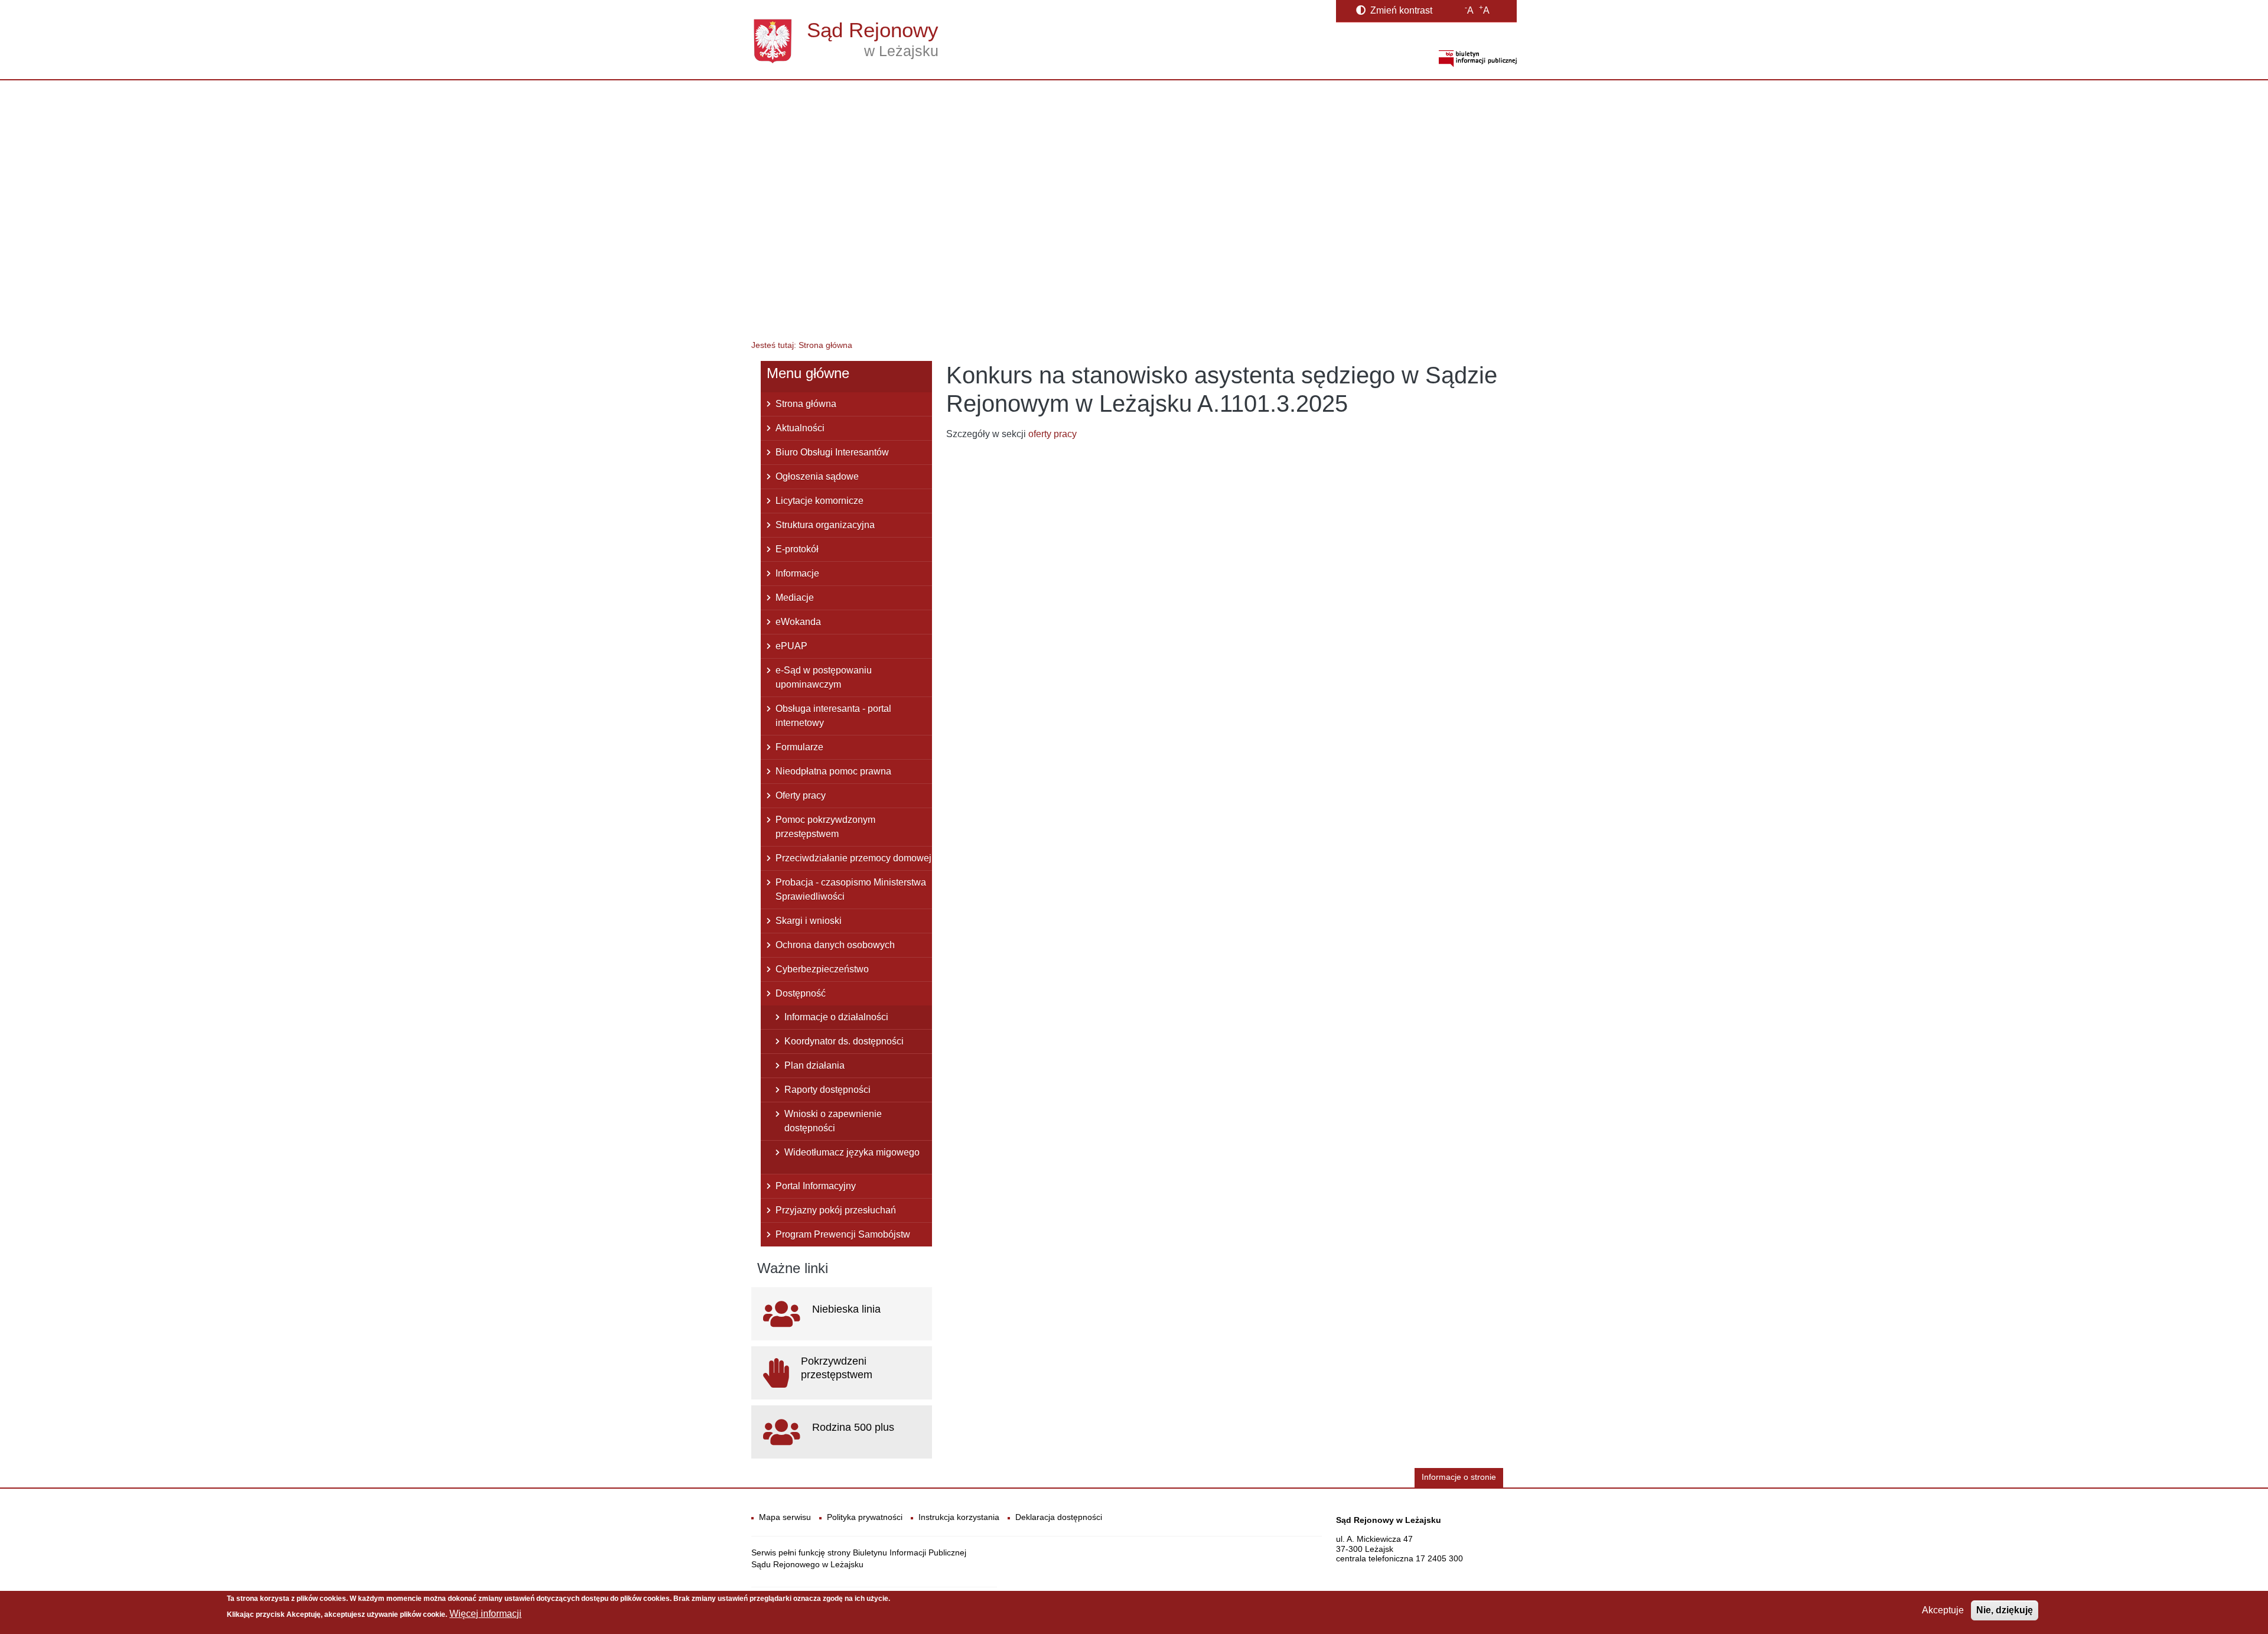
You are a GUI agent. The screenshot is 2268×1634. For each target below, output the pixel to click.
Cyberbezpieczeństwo (822, 969)
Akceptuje (1943, 1610)
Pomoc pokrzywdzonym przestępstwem (825, 827)
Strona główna (806, 404)
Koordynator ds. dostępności (844, 1041)
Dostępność (801, 993)
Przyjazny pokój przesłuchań (836, 1210)
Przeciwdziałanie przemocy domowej (853, 858)
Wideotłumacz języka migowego (852, 1152)
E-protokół (797, 549)
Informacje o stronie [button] (1459, 1477)
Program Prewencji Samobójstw (843, 1234)
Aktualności (800, 428)
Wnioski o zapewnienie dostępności (833, 1121)
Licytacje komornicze (819, 501)
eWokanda (798, 622)
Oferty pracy (801, 795)
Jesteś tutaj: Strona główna (802, 345)
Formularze (799, 747)
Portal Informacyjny (816, 1186)
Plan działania (814, 1065)
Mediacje (795, 598)
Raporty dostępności (827, 1090)
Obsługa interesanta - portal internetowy (833, 716)
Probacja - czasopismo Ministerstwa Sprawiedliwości (851, 889)
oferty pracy (1052, 434)
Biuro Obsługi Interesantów (832, 452)
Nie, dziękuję (2005, 1610)
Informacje (797, 573)
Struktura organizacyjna (825, 525)
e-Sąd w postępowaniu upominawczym (824, 677)
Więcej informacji (485, 1614)
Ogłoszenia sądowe (817, 476)
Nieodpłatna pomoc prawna (833, 771)
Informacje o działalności (836, 1017)
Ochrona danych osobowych (835, 945)
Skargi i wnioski (809, 921)
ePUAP (791, 646)
